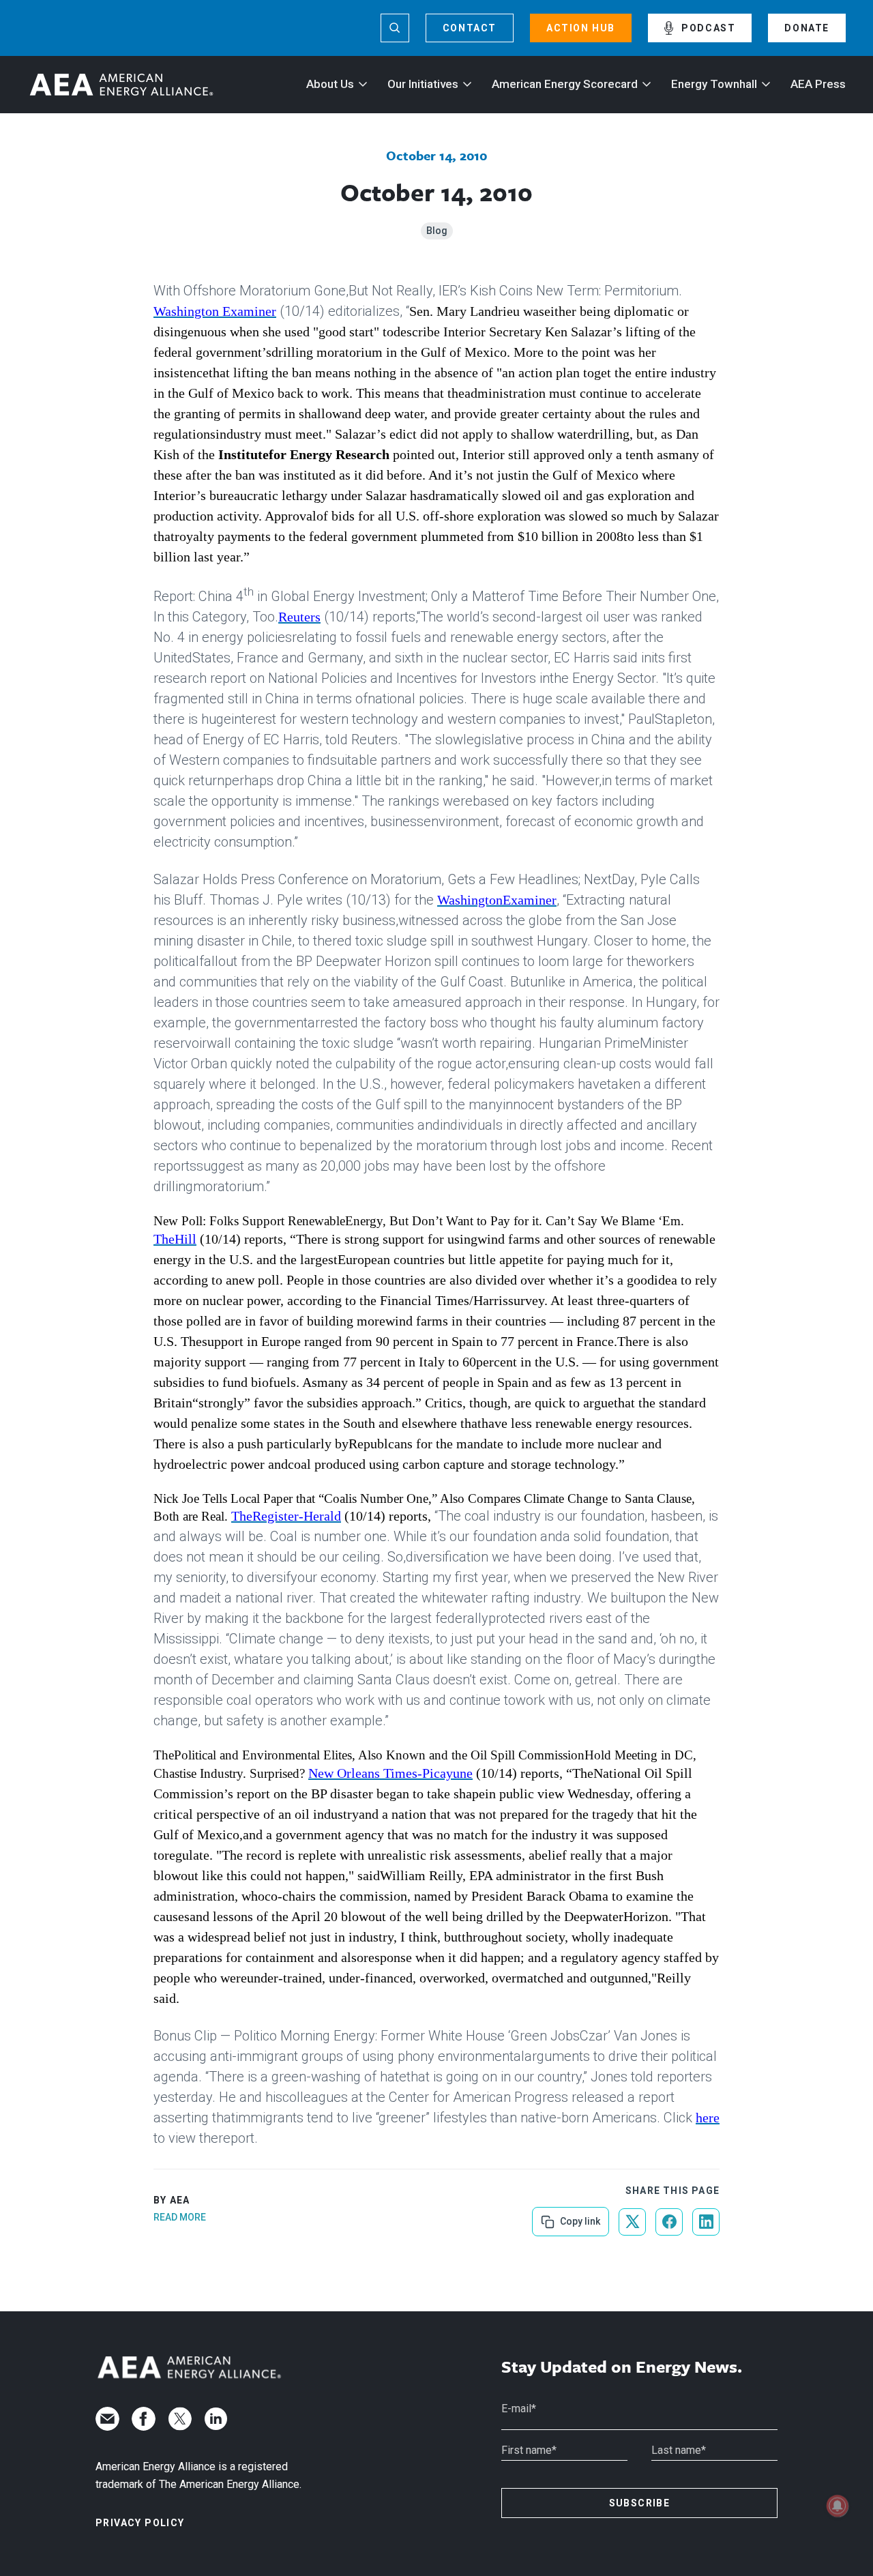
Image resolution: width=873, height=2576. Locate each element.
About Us (330, 84)
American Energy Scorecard (565, 84)
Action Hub (581, 28)
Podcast (708, 28)
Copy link (579, 2217)
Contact (470, 28)
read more (180, 2217)
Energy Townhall (714, 84)
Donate (807, 28)
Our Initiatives (423, 84)
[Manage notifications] (838, 2506)
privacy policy (140, 2523)
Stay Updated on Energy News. (622, 2367)
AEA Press (818, 84)
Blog (437, 231)
